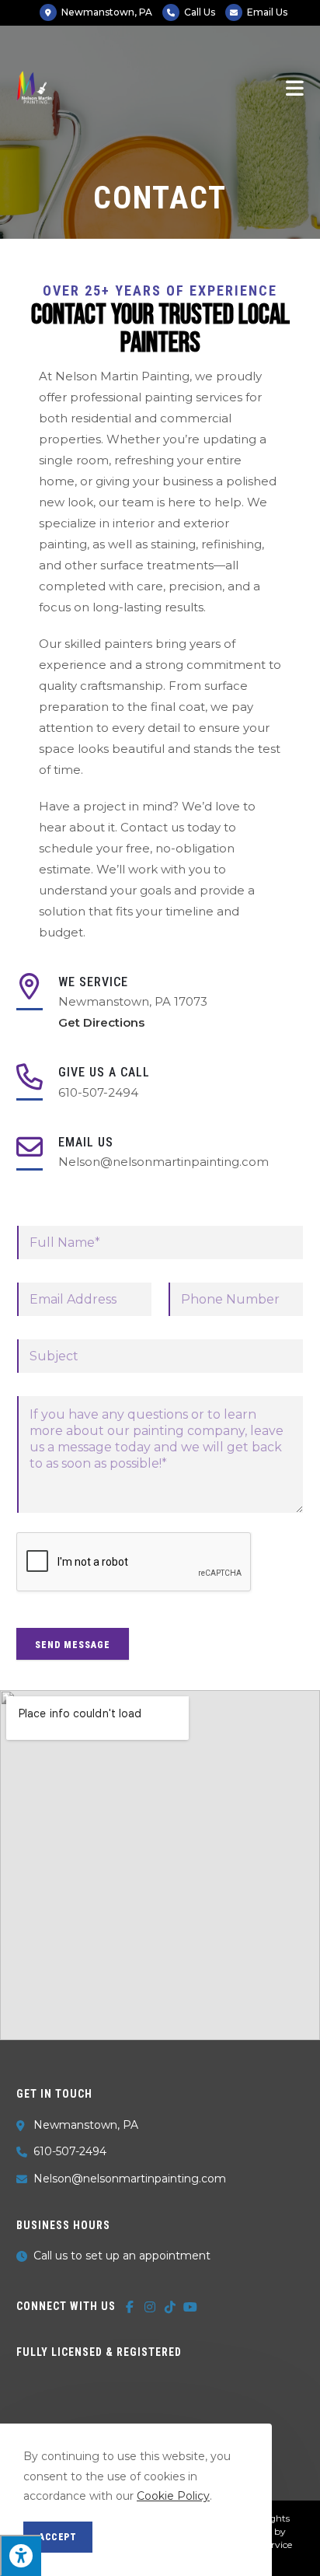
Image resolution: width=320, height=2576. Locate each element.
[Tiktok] (170, 2307)
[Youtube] (190, 2307)
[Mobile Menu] (295, 87)
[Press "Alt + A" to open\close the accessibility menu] (21, 2555)
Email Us (267, 12)
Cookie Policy (173, 2496)
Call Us (200, 12)
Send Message (73, 1645)
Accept (58, 2537)
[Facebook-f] (130, 2307)
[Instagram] (150, 2307)
